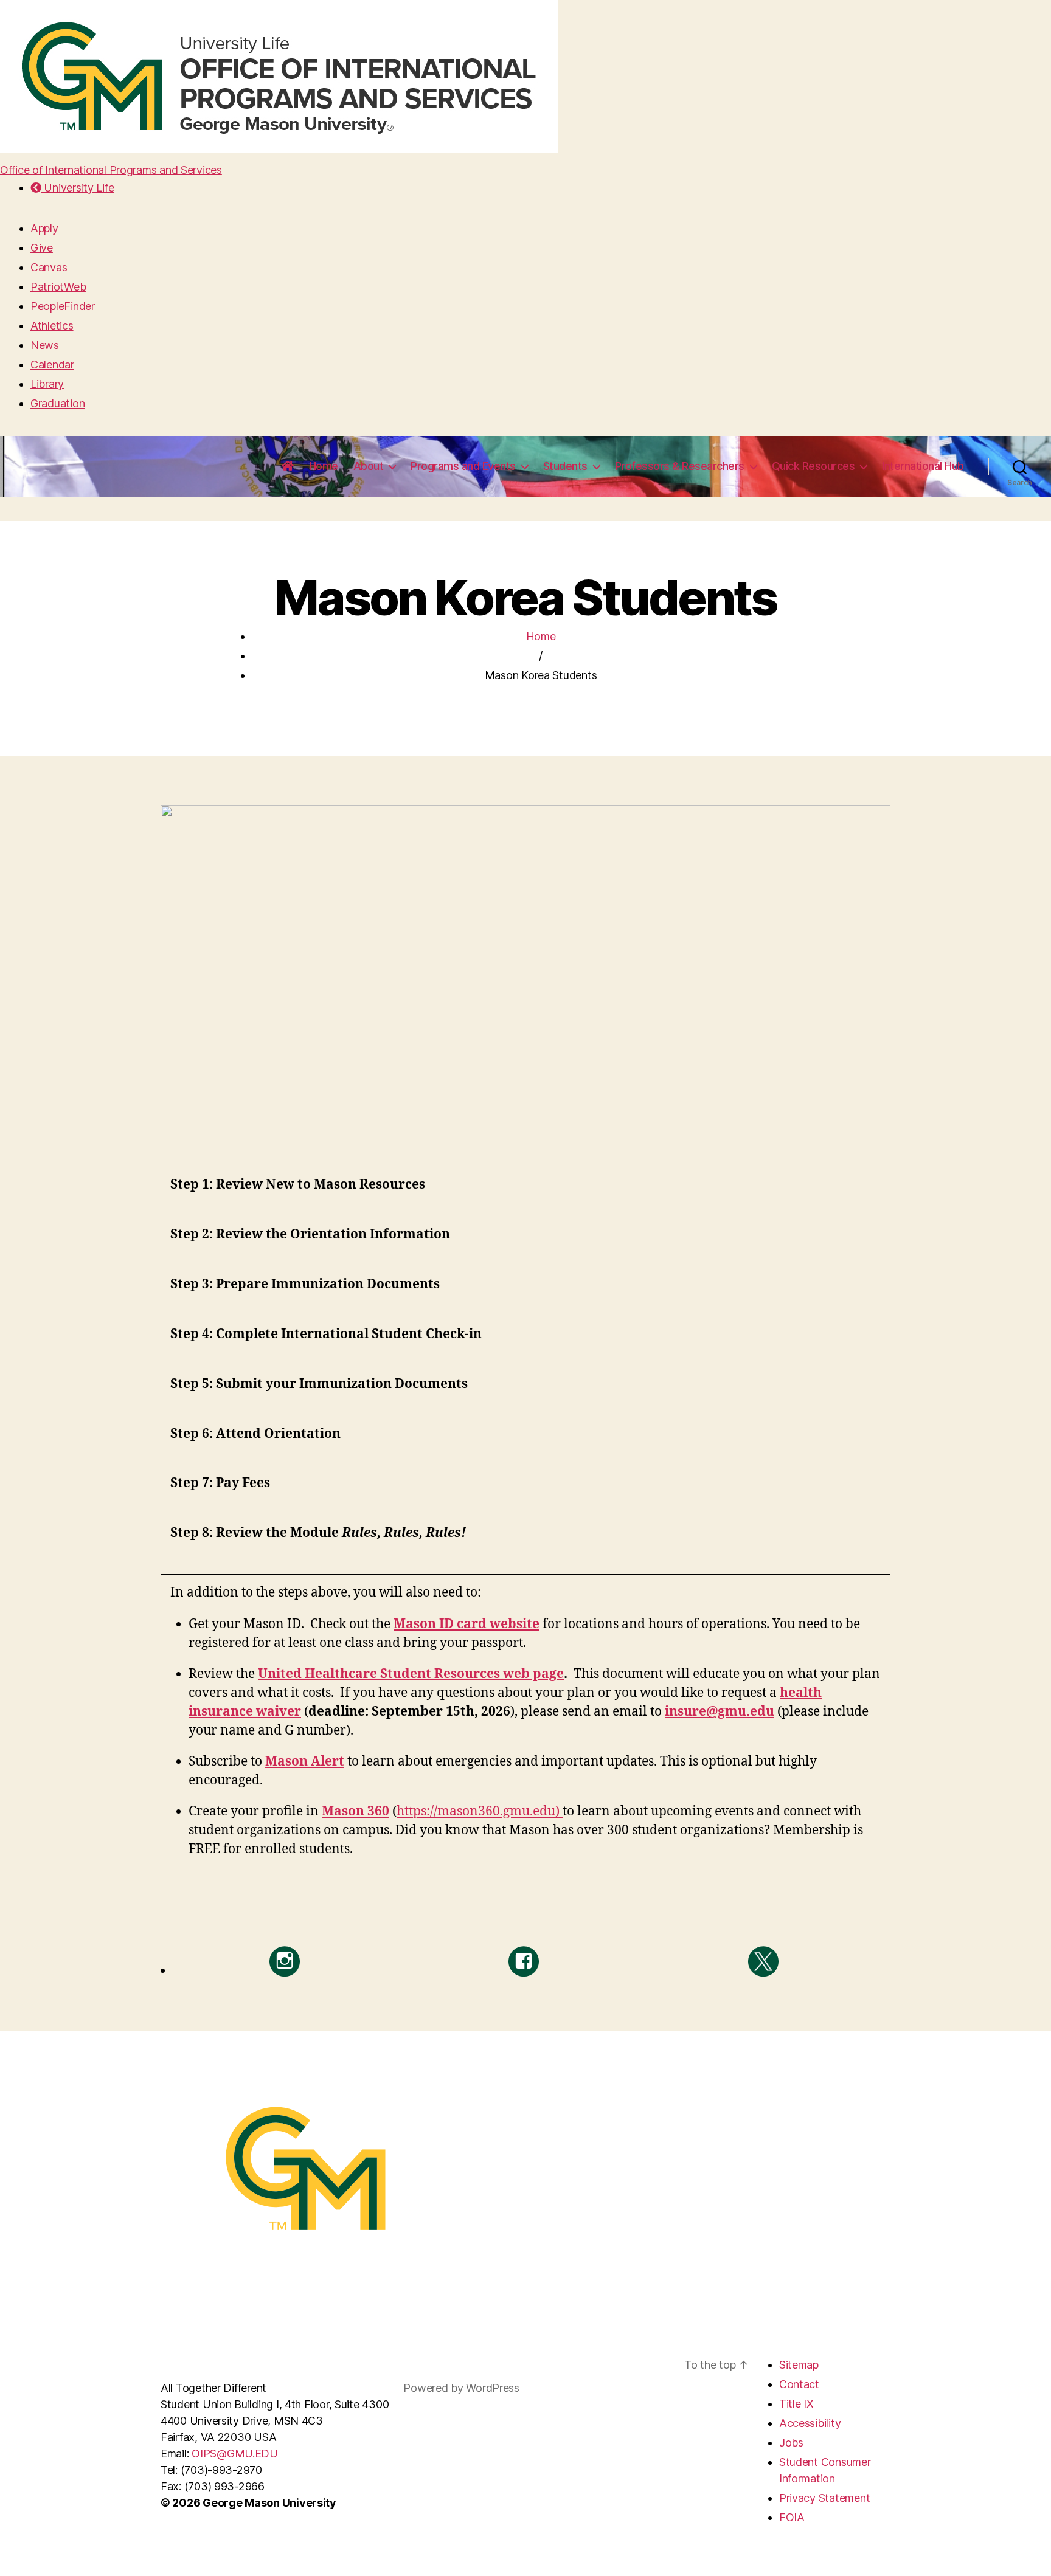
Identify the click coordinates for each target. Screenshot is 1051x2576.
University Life (78, 188)
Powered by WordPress (461, 2388)
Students (565, 466)
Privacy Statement (824, 2498)
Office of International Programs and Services (111, 170)
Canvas (49, 267)
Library (47, 384)
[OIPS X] (763, 1961)
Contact (799, 2384)
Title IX (796, 2404)
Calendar (52, 364)
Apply (44, 228)
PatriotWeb (58, 287)
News (45, 345)
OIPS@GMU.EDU (235, 2453)
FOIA (792, 2517)
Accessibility (810, 2423)
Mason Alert (305, 1762)
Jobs (791, 2443)
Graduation (57, 403)
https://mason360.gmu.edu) (480, 1811)
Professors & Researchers (680, 466)
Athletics (52, 326)
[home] (288, 466)
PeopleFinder (63, 306)
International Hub (923, 466)
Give (42, 248)
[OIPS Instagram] (285, 1961)
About (369, 466)
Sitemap (799, 2365)
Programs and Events (463, 466)
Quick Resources (813, 466)
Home (324, 466)
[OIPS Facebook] (524, 1961)
